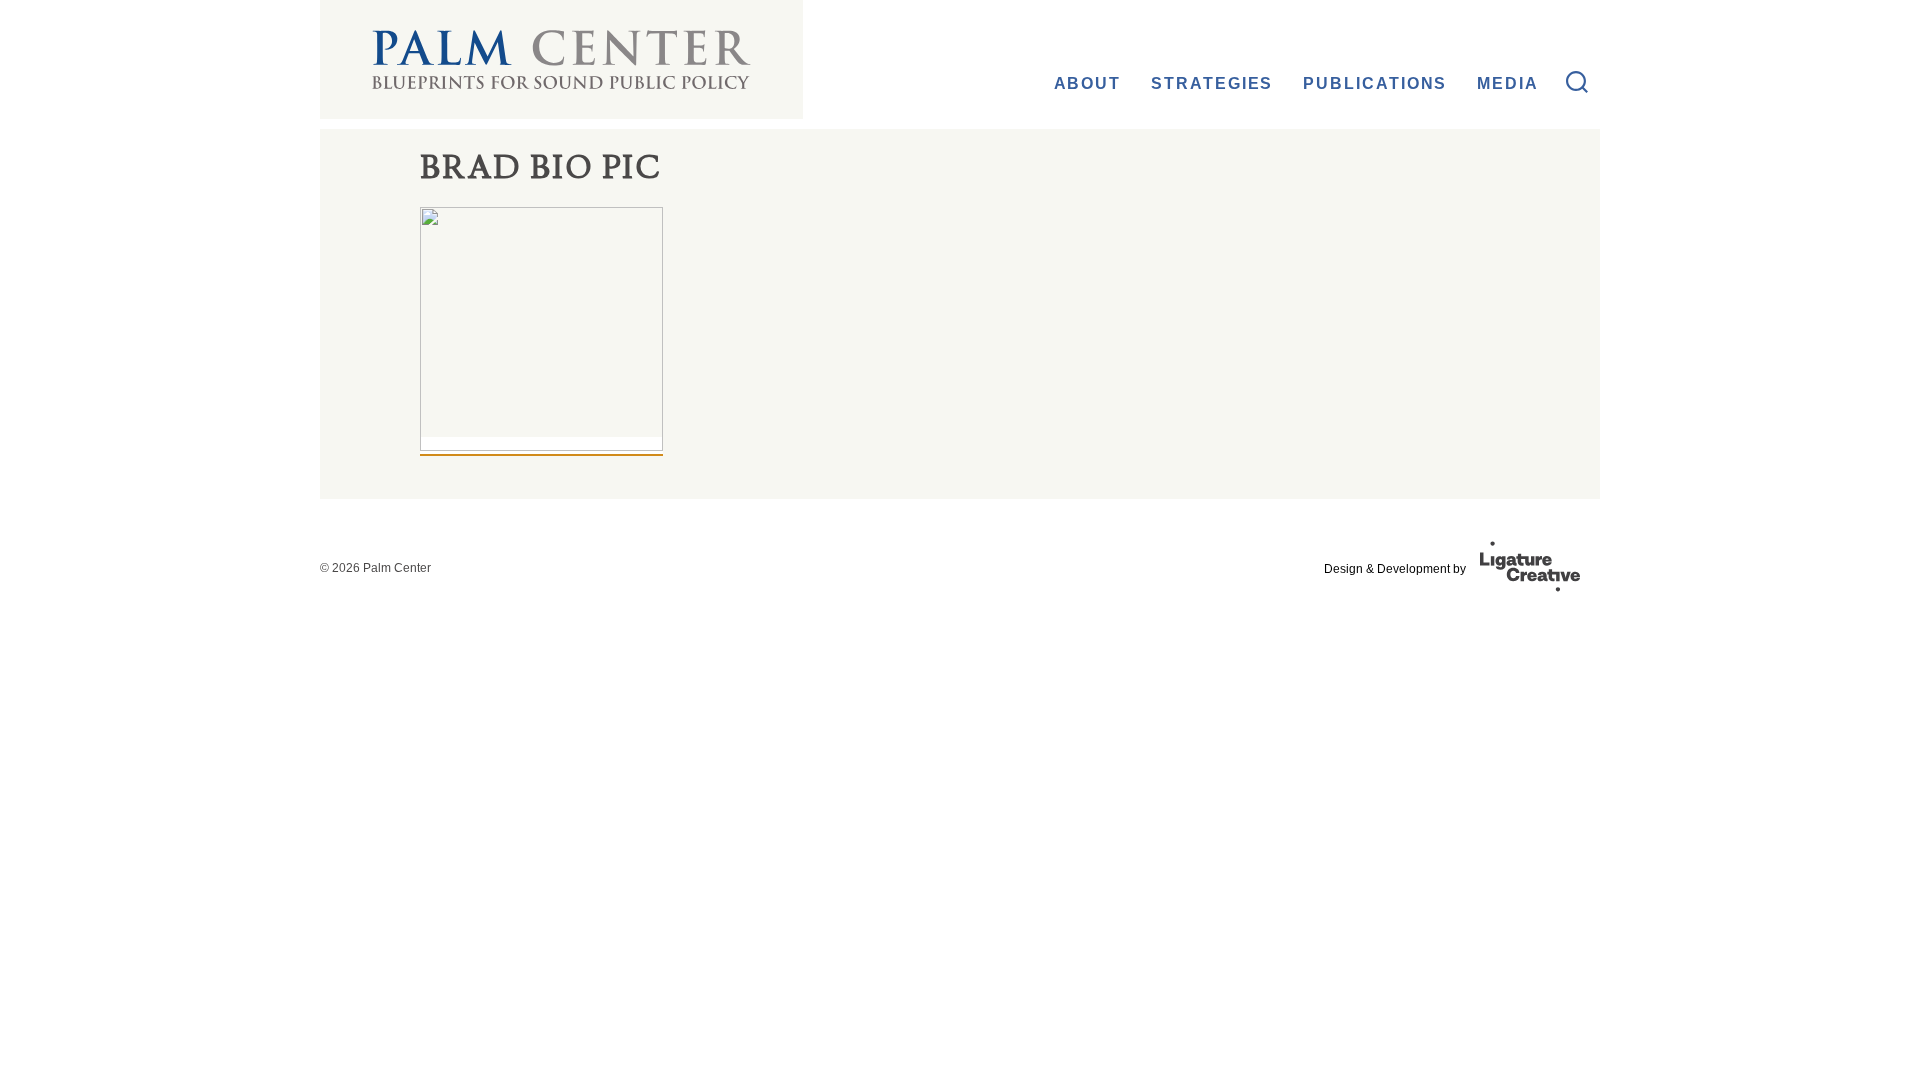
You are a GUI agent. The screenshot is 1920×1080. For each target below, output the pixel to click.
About (1088, 83)
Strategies (1212, 83)
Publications (1375, 83)
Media (1508, 83)
